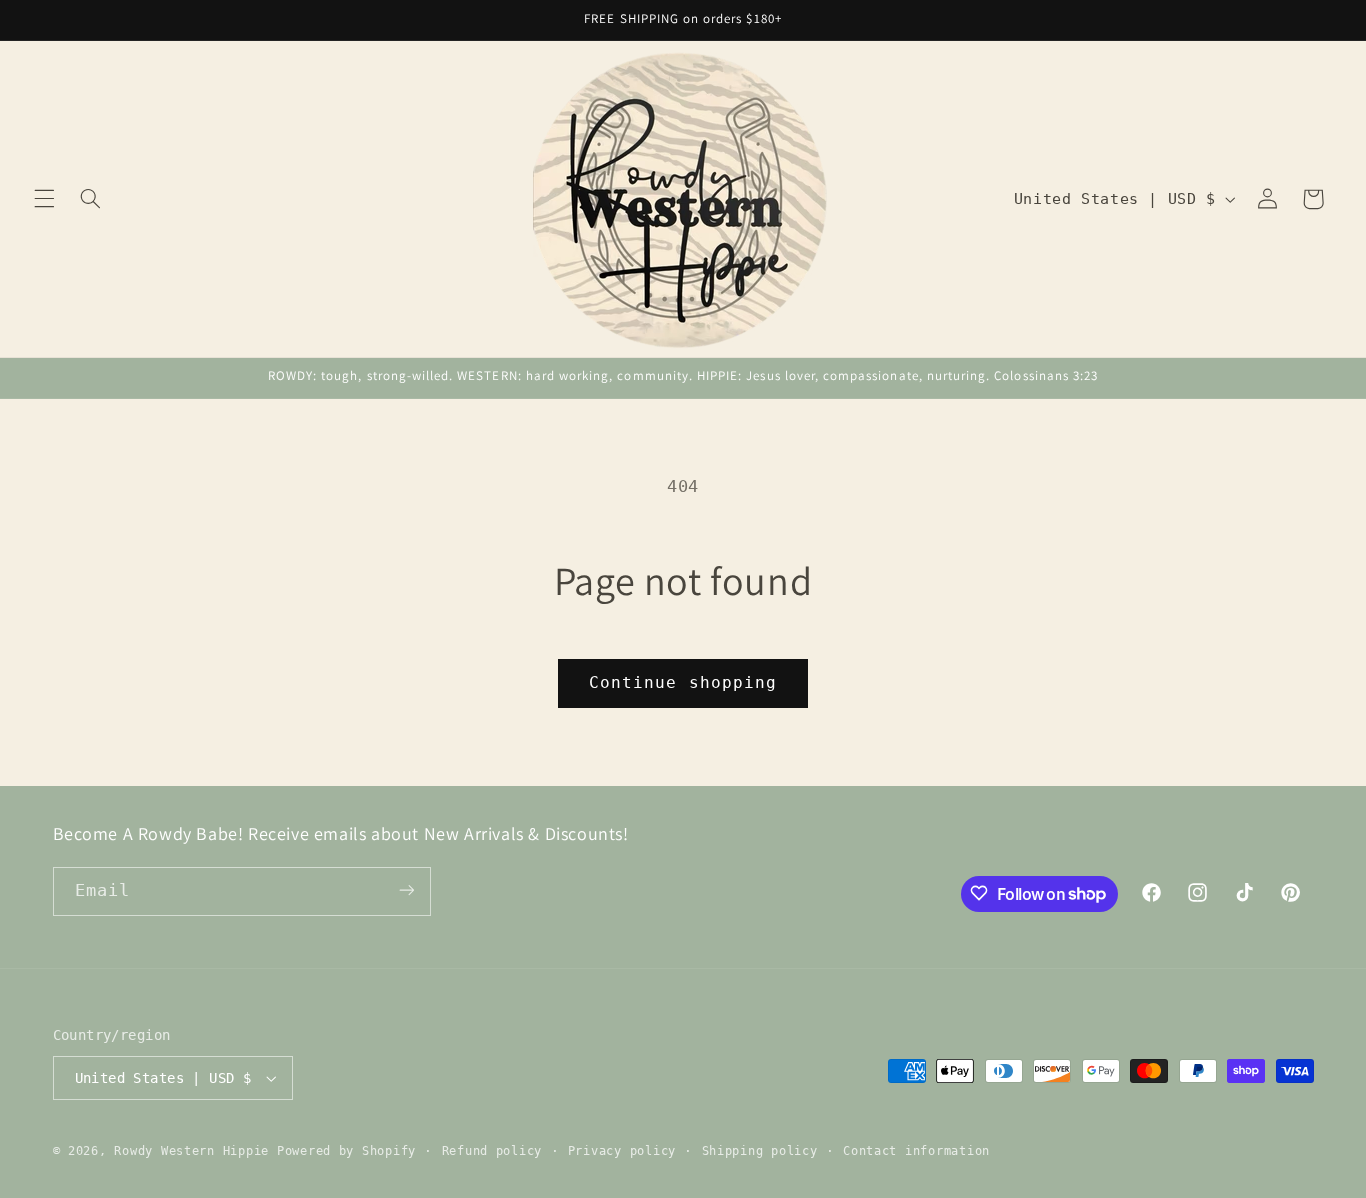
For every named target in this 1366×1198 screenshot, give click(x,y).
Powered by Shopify (346, 1151)
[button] (44, 199)
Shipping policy (760, 1151)
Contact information (916, 1151)
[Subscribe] (406, 890)
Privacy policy (622, 1151)
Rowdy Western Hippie (195, 1151)
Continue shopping (683, 682)
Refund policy (492, 1151)
